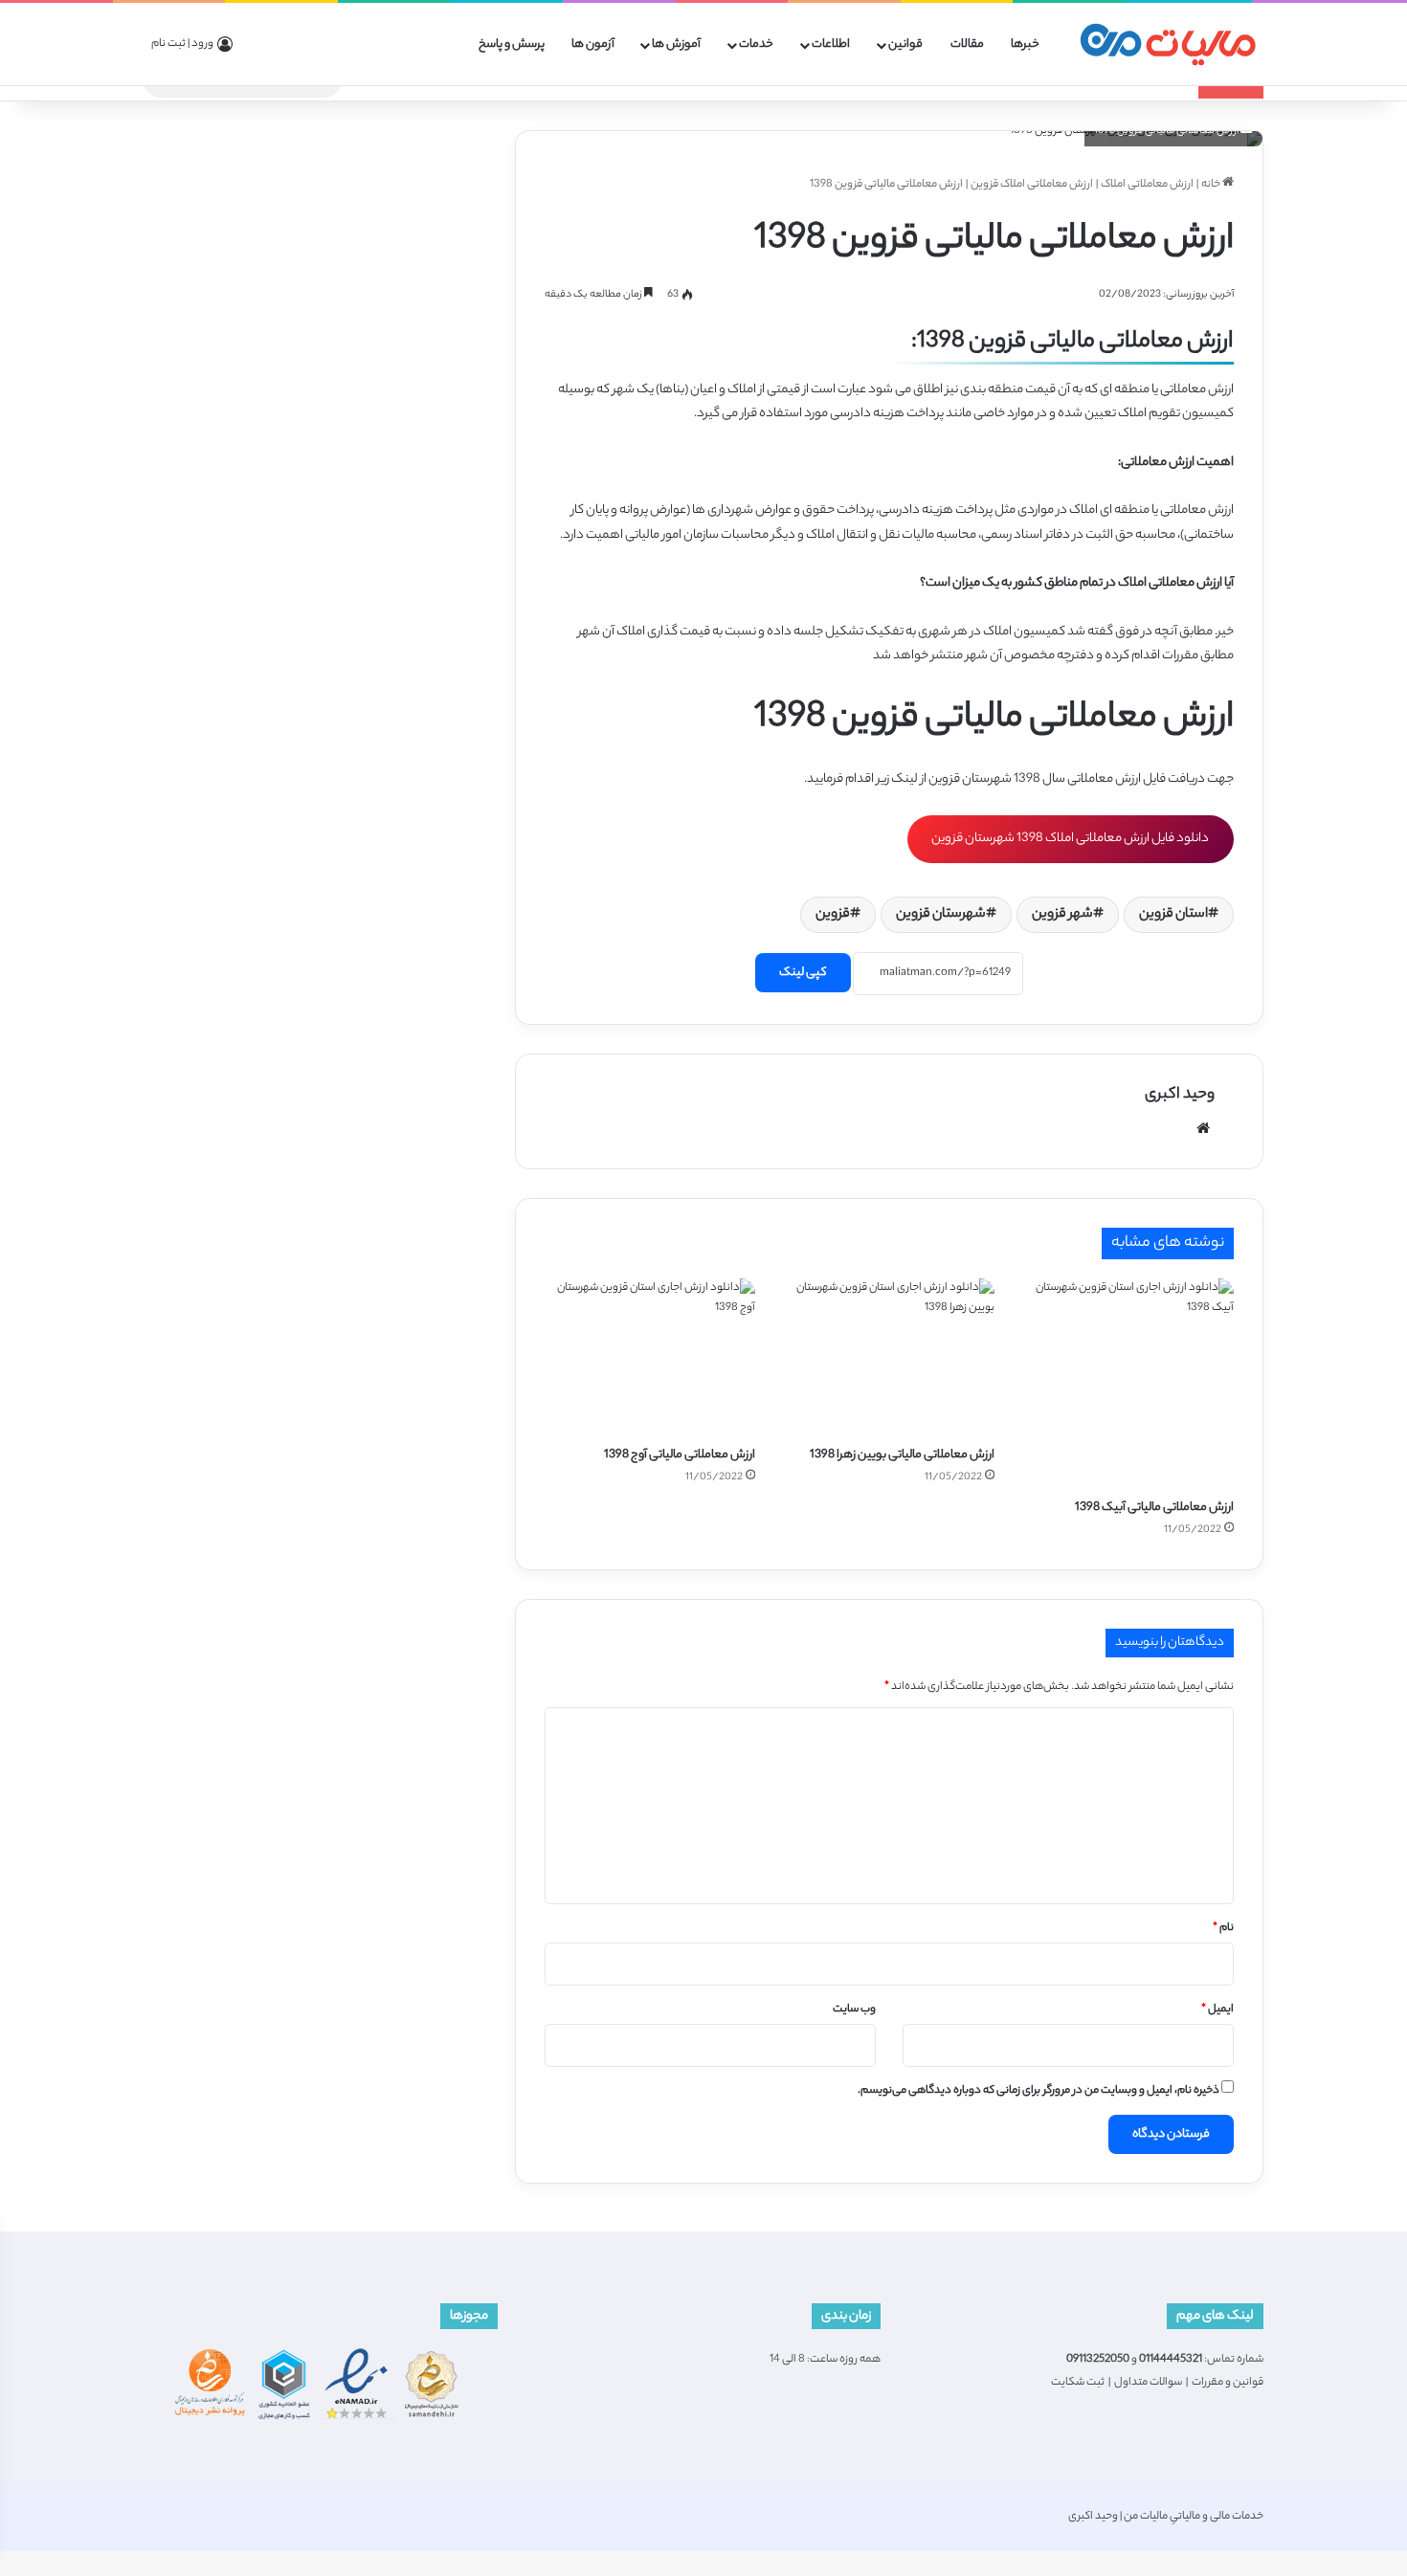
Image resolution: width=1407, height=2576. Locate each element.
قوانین (905, 44)
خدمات (756, 44)
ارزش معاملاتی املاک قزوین (1032, 185)
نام (1223, 1928)
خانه (1212, 185)
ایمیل (1217, 2010)
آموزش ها (676, 44)
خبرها (1025, 44)
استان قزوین (1173, 915)
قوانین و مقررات (1228, 2383)
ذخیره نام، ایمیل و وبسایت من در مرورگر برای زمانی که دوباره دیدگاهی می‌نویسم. (1038, 2091)
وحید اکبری (1180, 1095)
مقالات (967, 44)
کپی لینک (803, 973)
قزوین (833, 915)
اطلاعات (831, 44)
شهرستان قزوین (941, 915)
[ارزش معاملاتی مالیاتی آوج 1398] (650, 1357)
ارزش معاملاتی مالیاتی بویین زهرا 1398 (902, 1455)
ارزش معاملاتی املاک (1147, 185)
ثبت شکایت (1078, 2383)
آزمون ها (593, 44)
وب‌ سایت (854, 2010)
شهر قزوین (1062, 915)
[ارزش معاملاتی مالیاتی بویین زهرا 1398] (889, 1357)
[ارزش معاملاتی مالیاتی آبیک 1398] (1128, 1384)
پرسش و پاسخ (512, 44)
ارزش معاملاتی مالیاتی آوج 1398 (680, 1455)
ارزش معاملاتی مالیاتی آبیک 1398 (1154, 1508)
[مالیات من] (1168, 44)
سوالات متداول (1148, 2383)
